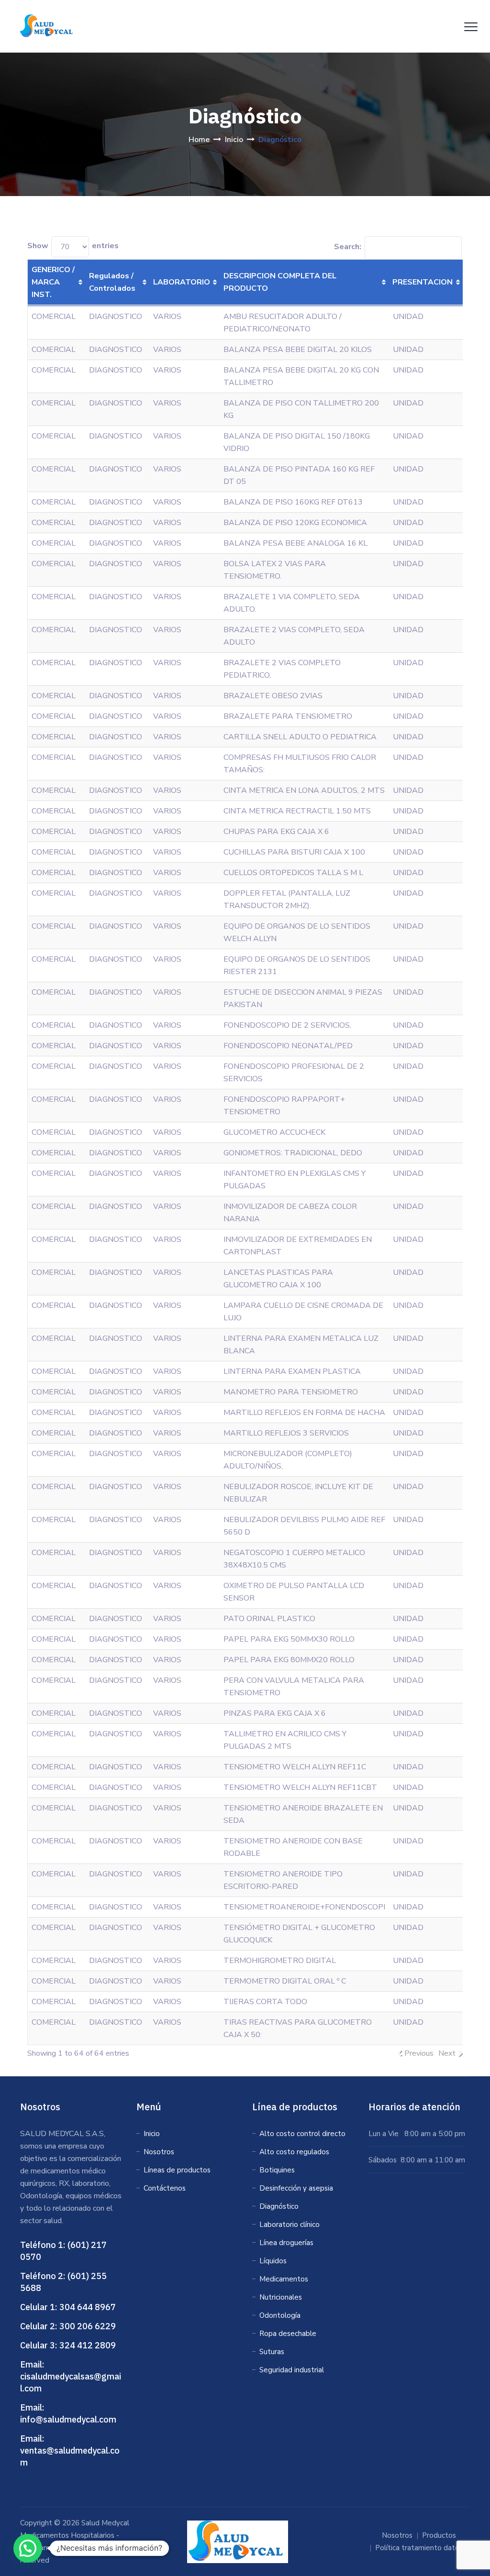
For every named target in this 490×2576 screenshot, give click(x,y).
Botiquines (277, 2170)
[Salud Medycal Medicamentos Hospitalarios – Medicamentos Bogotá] (48, 26)
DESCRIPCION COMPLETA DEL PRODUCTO (280, 282)
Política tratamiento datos (419, 2548)
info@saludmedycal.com (68, 2419)
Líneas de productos (177, 2170)
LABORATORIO (182, 282)
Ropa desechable (288, 2334)
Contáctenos (165, 2188)
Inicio (152, 2134)
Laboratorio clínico (290, 2225)
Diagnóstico (279, 2206)
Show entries (73, 246)
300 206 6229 (88, 2326)
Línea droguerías (286, 2243)
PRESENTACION (423, 282)
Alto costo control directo (302, 2134)
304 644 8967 (88, 2307)
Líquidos (273, 2261)
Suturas (272, 2352)
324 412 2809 (88, 2345)
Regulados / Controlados (112, 282)
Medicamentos (284, 2279)
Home (199, 140)
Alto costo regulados (294, 2152)
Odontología (280, 2315)
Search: (348, 247)
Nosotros (159, 2152)
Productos (439, 2535)
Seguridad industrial (292, 2370)
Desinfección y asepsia (296, 2188)
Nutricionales (281, 2297)
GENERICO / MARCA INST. (53, 282)
